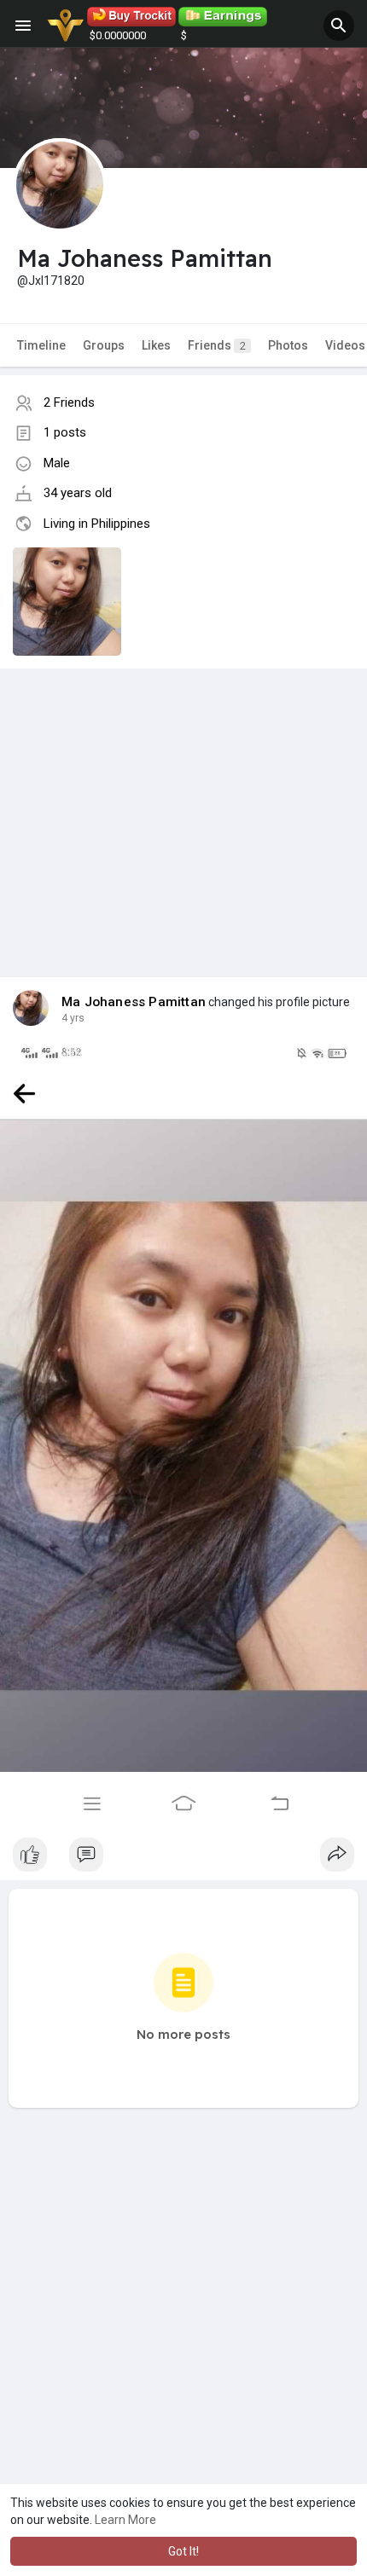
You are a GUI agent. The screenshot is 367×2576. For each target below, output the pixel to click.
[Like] (183, 1859)
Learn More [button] (125, 2520)
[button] (339, 26)
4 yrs (73, 1018)
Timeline (41, 345)
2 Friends (69, 402)
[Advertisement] (183, 806)
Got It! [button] (183, 2551)
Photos (288, 345)
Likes (156, 345)
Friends (217, 345)
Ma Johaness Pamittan (134, 1002)
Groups (104, 345)
